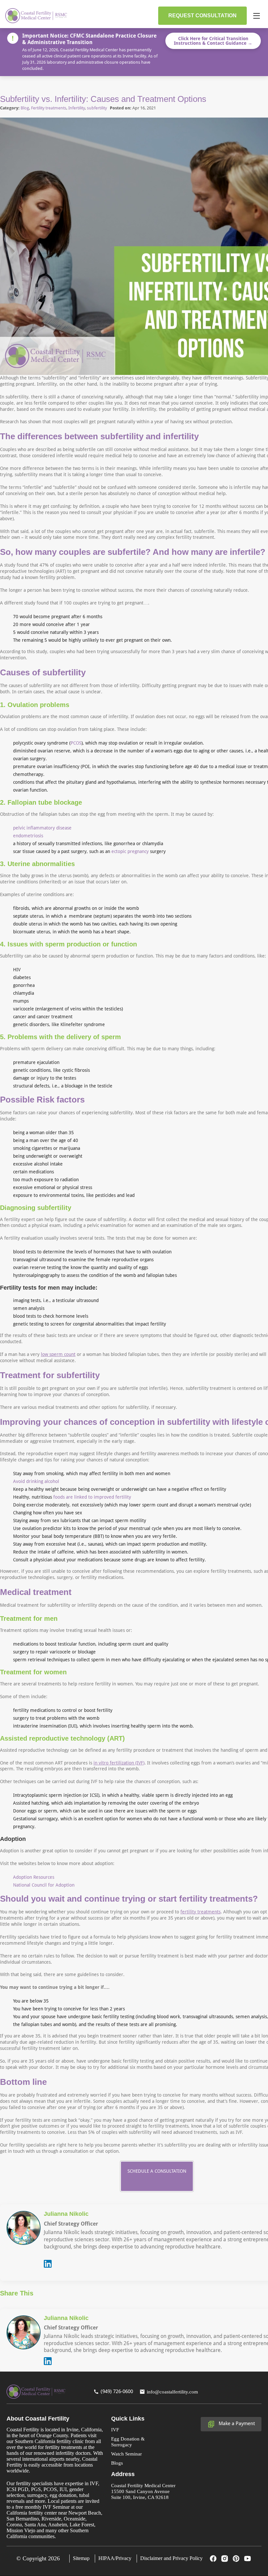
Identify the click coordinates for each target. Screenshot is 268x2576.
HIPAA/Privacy (115, 2558)
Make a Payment (237, 2423)
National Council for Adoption (44, 1885)
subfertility (97, 108)
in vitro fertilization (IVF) (119, 1763)
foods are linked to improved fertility (92, 1497)
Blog (25, 108)
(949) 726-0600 (117, 2391)
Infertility (77, 108)
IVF (115, 2430)
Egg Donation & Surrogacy (128, 2442)
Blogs (117, 2463)
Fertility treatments (49, 108)
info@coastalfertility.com (172, 2392)
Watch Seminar (126, 2454)
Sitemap (81, 2558)
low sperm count (58, 1354)
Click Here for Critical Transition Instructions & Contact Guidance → (213, 41)
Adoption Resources (34, 1877)
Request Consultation (202, 16)
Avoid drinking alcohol (36, 1481)
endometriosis (28, 836)
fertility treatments (201, 1912)
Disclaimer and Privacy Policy (171, 2558)
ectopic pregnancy (129, 851)
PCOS (76, 743)
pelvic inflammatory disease (42, 828)
